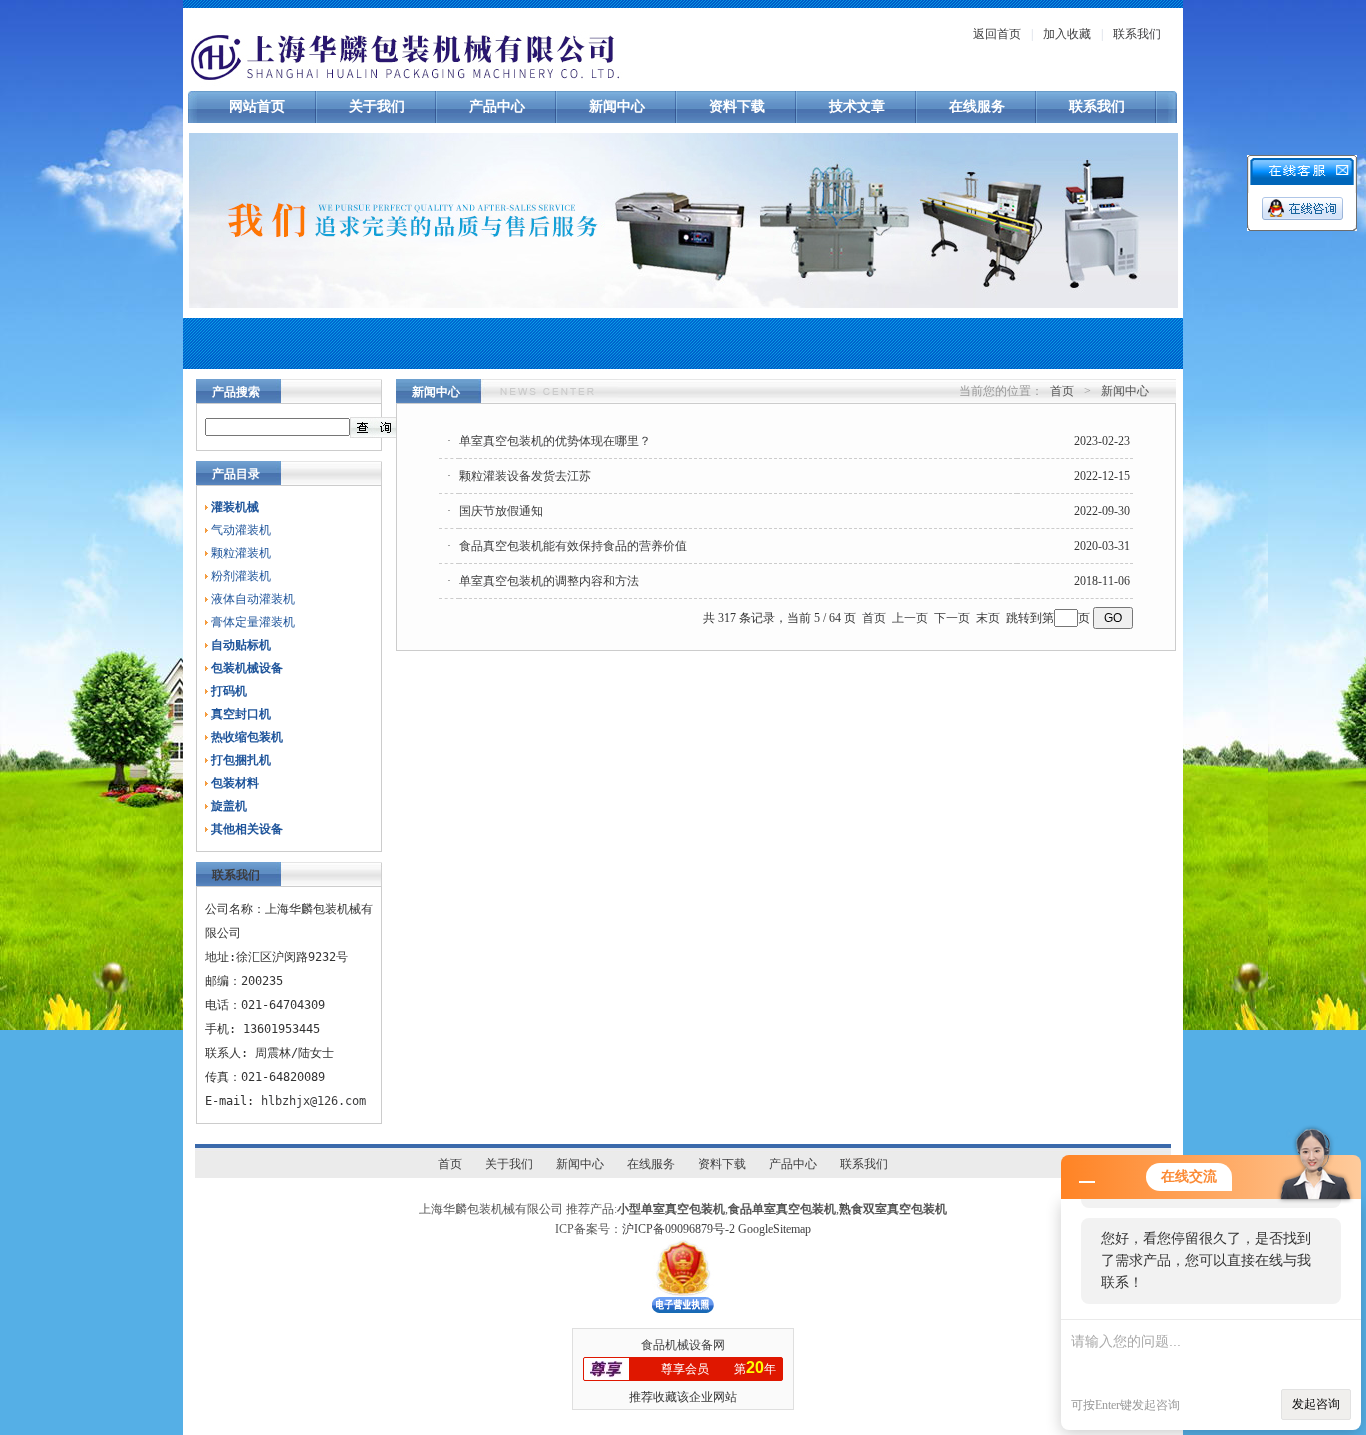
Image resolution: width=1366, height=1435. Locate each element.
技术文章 (857, 106)
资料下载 (737, 106)
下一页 (952, 618)
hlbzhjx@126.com (313, 1101)
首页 (1062, 391)
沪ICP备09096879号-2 (678, 1229)
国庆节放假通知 (501, 511)
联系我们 (1137, 34)
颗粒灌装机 (241, 553)
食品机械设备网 (683, 1345)
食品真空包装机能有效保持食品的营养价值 (573, 546)
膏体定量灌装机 (253, 622)
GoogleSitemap (774, 1229)
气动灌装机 (241, 530)
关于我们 (377, 106)
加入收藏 (1067, 34)
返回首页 (997, 34)
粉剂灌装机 (241, 576)
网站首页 (257, 106)
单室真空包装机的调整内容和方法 (549, 581)
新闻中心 (617, 106)
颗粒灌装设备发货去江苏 (525, 476)
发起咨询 (1316, 1404)
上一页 (910, 618)
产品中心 (497, 106)
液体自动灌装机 (253, 599)
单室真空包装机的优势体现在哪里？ (555, 441)
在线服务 (977, 106)
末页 (988, 618)
